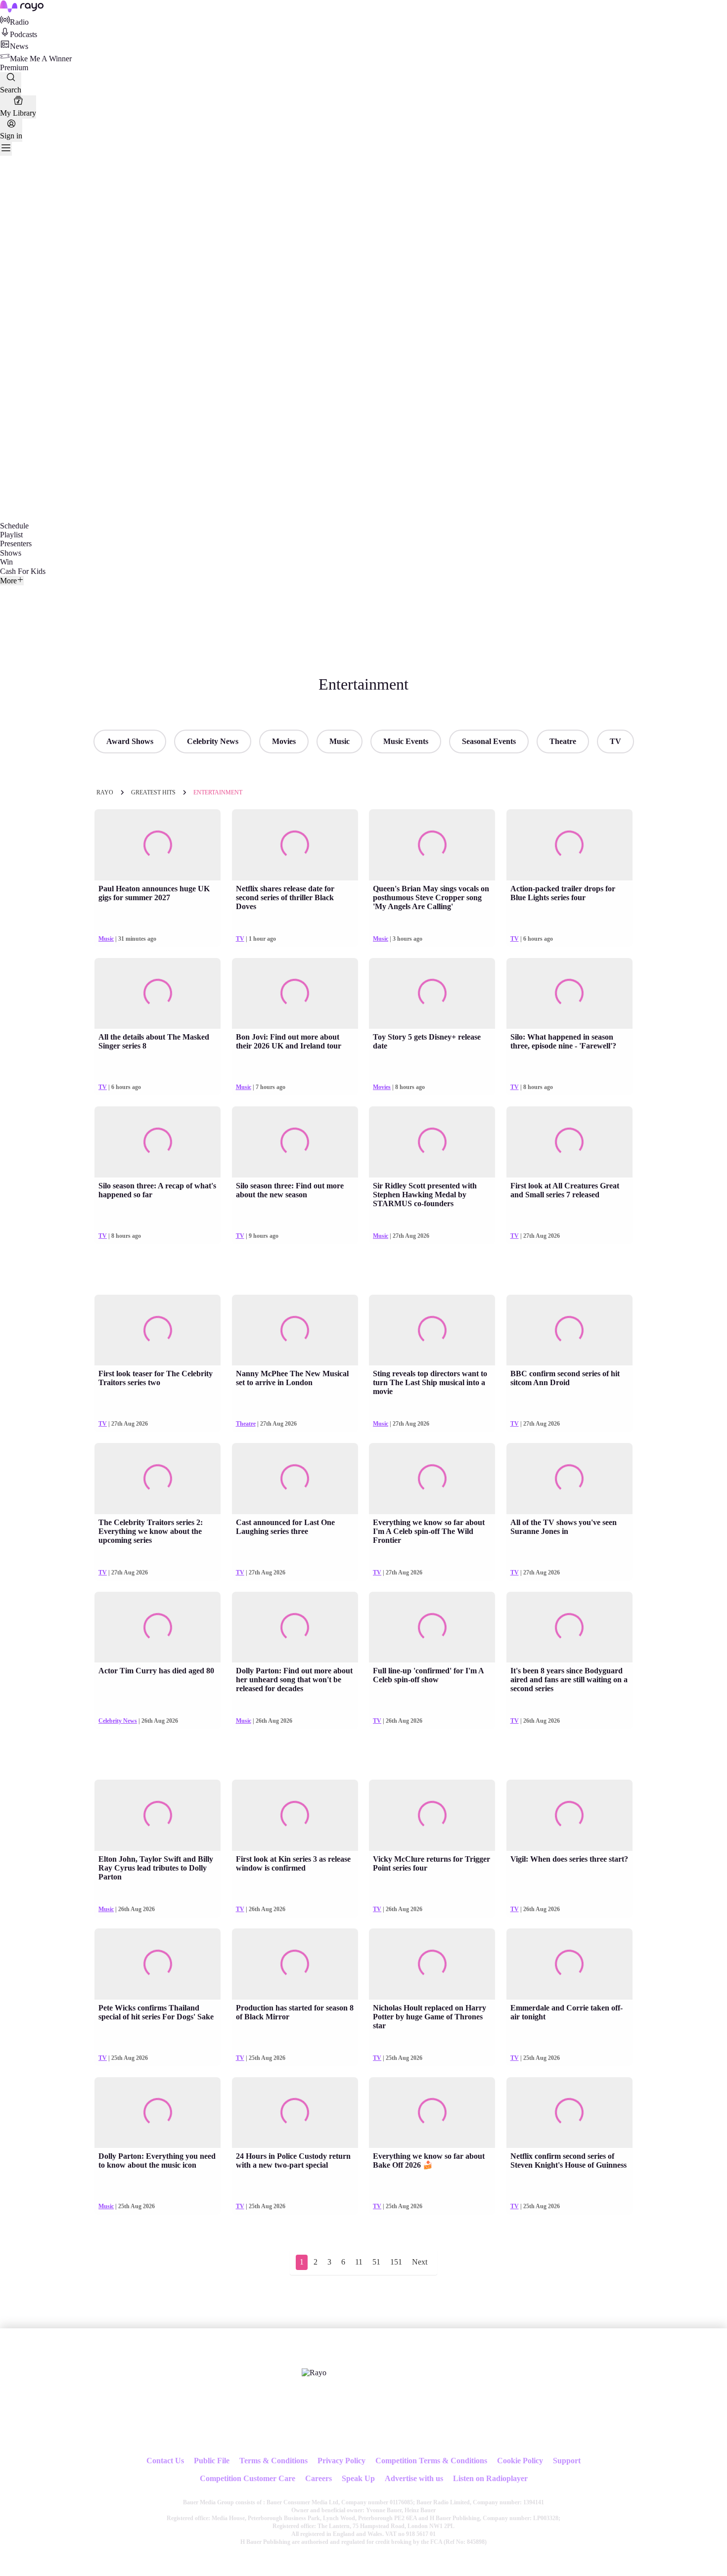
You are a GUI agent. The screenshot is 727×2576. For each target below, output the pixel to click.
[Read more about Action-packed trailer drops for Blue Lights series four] (569, 845)
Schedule (14, 526)
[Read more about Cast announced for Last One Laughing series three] (295, 1479)
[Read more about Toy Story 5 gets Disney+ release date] (432, 994)
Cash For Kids (23, 571)
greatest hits (153, 792)
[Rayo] (314, 2373)
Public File (212, 2461)
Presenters (16, 544)
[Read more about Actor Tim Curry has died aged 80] (158, 1627)
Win (6, 562)
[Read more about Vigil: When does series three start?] (569, 1815)
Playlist (11, 535)
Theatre (563, 741)
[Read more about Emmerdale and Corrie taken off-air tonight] (569, 1964)
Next (420, 2262)
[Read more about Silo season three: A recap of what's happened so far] (158, 1142)
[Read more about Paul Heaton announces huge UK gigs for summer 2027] (158, 845)
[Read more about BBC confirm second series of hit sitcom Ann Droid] (569, 1330)
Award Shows (130, 741)
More (8, 581)
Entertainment (218, 792)
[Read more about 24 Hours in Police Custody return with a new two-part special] (295, 2113)
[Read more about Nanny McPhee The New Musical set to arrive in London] (295, 1330)
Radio (19, 22)
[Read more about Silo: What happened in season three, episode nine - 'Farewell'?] (569, 994)
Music (340, 741)
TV (615, 741)
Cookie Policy (520, 2461)
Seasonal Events (489, 741)
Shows (11, 553)
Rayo (105, 792)
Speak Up (358, 2478)
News (19, 46)
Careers (318, 2478)
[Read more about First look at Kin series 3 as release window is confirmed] (295, 1815)
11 (359, 2262)
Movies (284, 741)
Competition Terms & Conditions (431, 2461)
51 (376, 2262)
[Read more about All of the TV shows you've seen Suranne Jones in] (569, 1479)
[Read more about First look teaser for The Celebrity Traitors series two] (158, 1330)
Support (567, 2461)
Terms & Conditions (273, 2461)
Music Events (406, 741)
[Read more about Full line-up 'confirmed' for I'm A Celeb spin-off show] (432, 1627)
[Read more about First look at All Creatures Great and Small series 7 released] (569, 1142)
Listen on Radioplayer (490, 2478)
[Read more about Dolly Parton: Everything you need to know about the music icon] (158, 2113)
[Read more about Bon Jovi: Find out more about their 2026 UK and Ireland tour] (295, 994)
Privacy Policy (341, 2461)
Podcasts (23, 34)
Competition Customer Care (248, 2478)
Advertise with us (414, 2478)
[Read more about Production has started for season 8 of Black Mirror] (295, 1964)
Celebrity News (213, 741)
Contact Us (165, 2461)
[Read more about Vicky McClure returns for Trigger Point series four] (432, 1815)
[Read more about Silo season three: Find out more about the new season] (295, 1142)
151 (396, 2262)
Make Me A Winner (41, 59)
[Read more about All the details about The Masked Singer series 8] (158, 994)
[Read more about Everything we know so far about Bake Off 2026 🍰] (432, 2113)
